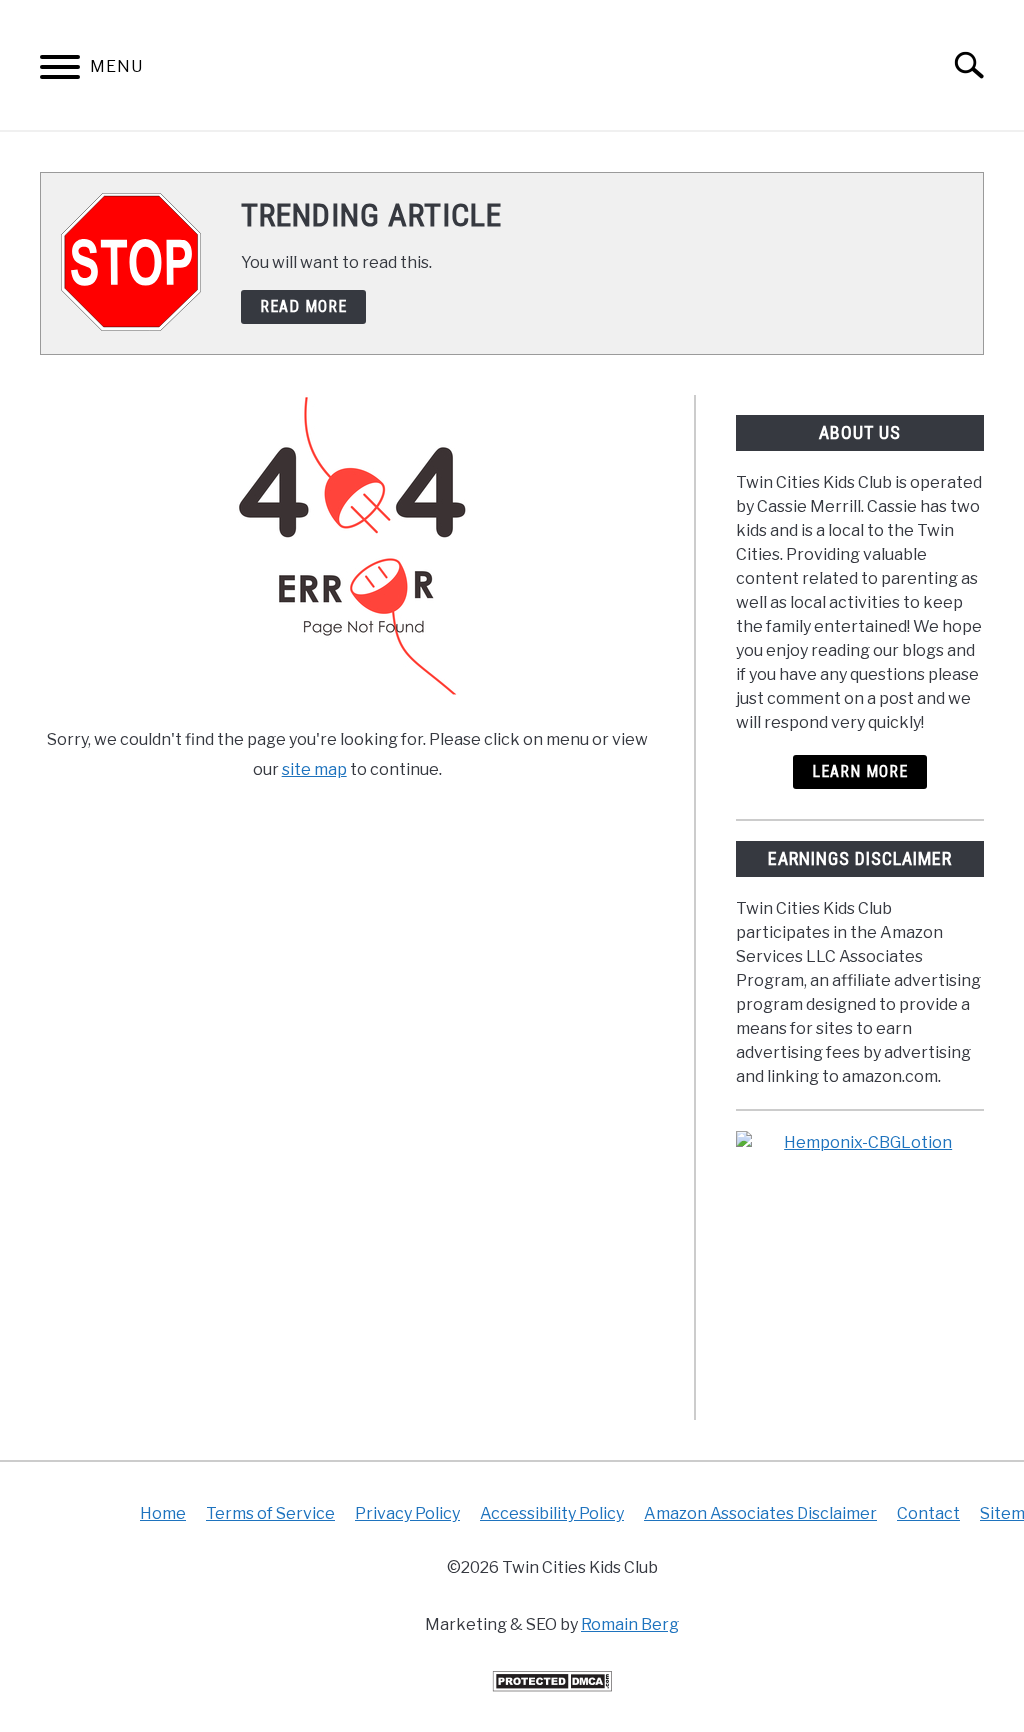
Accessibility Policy (552, 1513)
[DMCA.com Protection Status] (552, 1686)
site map (314, 769)
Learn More (860, 771)
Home (163, 1513)
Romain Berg (630, 1624)
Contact (928, 1513)
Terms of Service (270, 1513)
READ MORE (303, 306)
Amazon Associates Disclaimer (760, 1513)
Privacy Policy (407, 1513)
